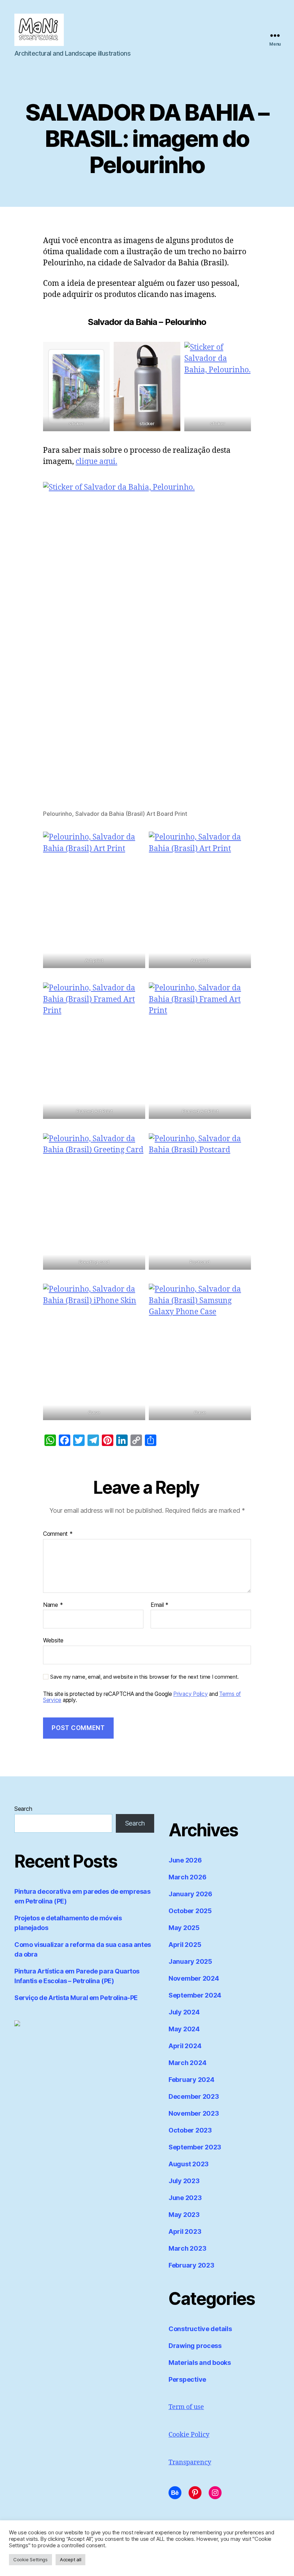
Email (160, 1605)
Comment (58, 1534)
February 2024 (191, 2080)
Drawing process (195, 2346)
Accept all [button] (70, 2559)
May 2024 (184, 2029)
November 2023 (194, 2113)
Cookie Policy (189, 2435)
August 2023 (189, 2164)
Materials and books (200, 2363)
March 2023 (187, 2248)
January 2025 (190, 1961)
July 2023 (184, 2181)
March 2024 (187, 2063)
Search (23, 1809)
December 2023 (194, 2096)
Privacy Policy (190, 1694)
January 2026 (190, 1894)
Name (53, 1605)
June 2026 (185, 1860)
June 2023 (185, 2198)
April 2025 (185, 1945)
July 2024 (184, 2012)
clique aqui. (96, 462)
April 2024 (185, 2046)
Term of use (186, 2407)
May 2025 (184, 1928)
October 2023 (190, 2130)
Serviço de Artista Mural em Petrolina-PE (76, 1998)
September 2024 (195, 1995)
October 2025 (190, 1911)
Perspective (187, 2379)
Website (53, 1640)
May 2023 (184, 2215)
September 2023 (195, 2147)
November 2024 (194, 1978)
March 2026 (187, 1877)
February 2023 (191, 2265)
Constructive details (200, 2329)
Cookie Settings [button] (30, 2559)
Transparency (190, 2462)
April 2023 (185, 2231)
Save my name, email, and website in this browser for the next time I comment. (144, 1677)
